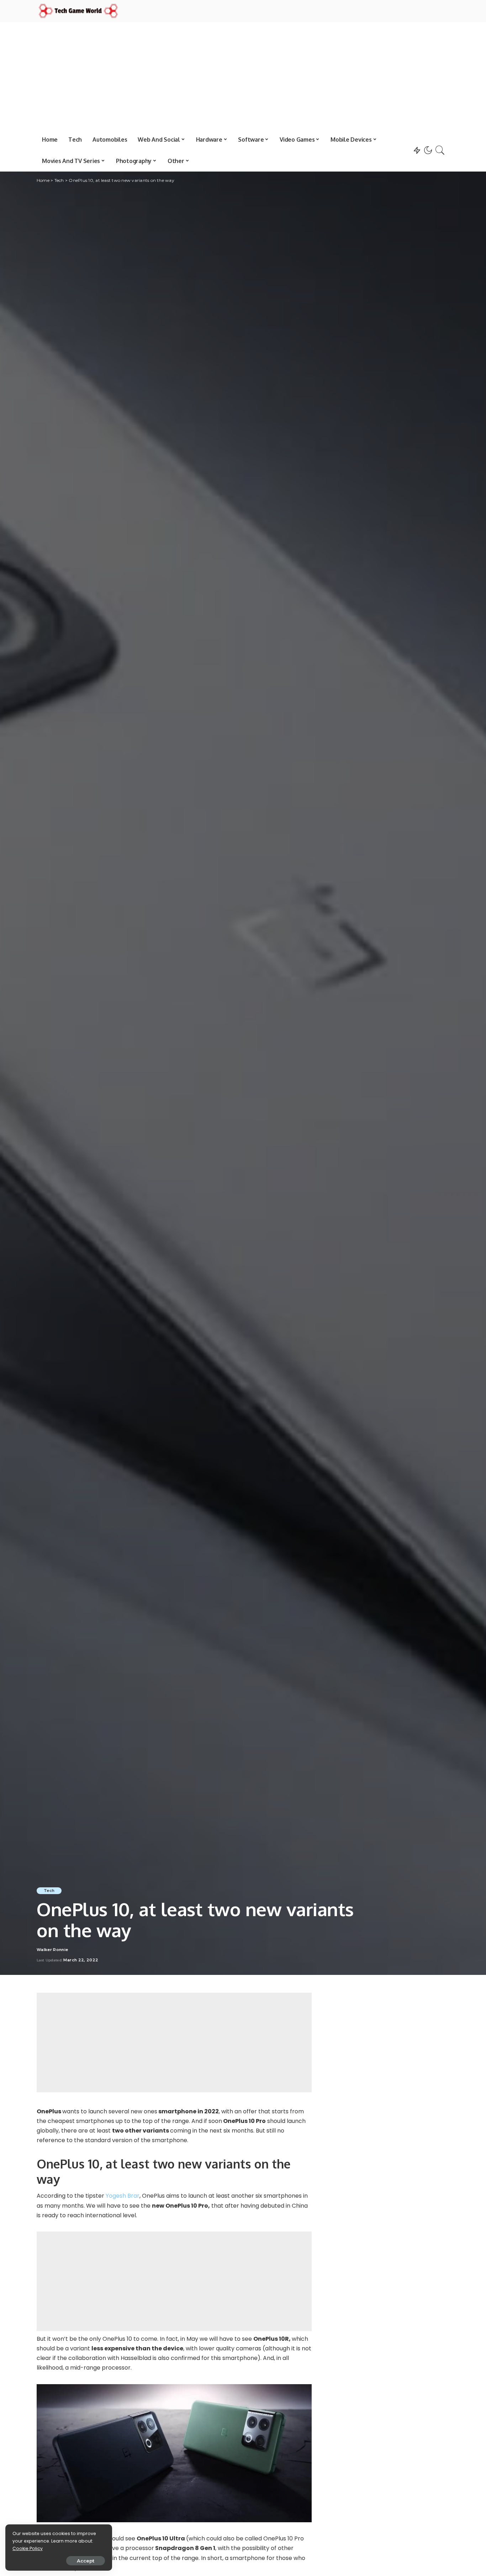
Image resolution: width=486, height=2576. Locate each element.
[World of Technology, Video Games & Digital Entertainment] (78, 11)
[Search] (440, 150)
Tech (49, 1891)
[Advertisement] (243, 75)
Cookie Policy (28, 2548)
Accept (86, 2561)
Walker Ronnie (52, 1950)
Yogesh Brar (123, 2196)
